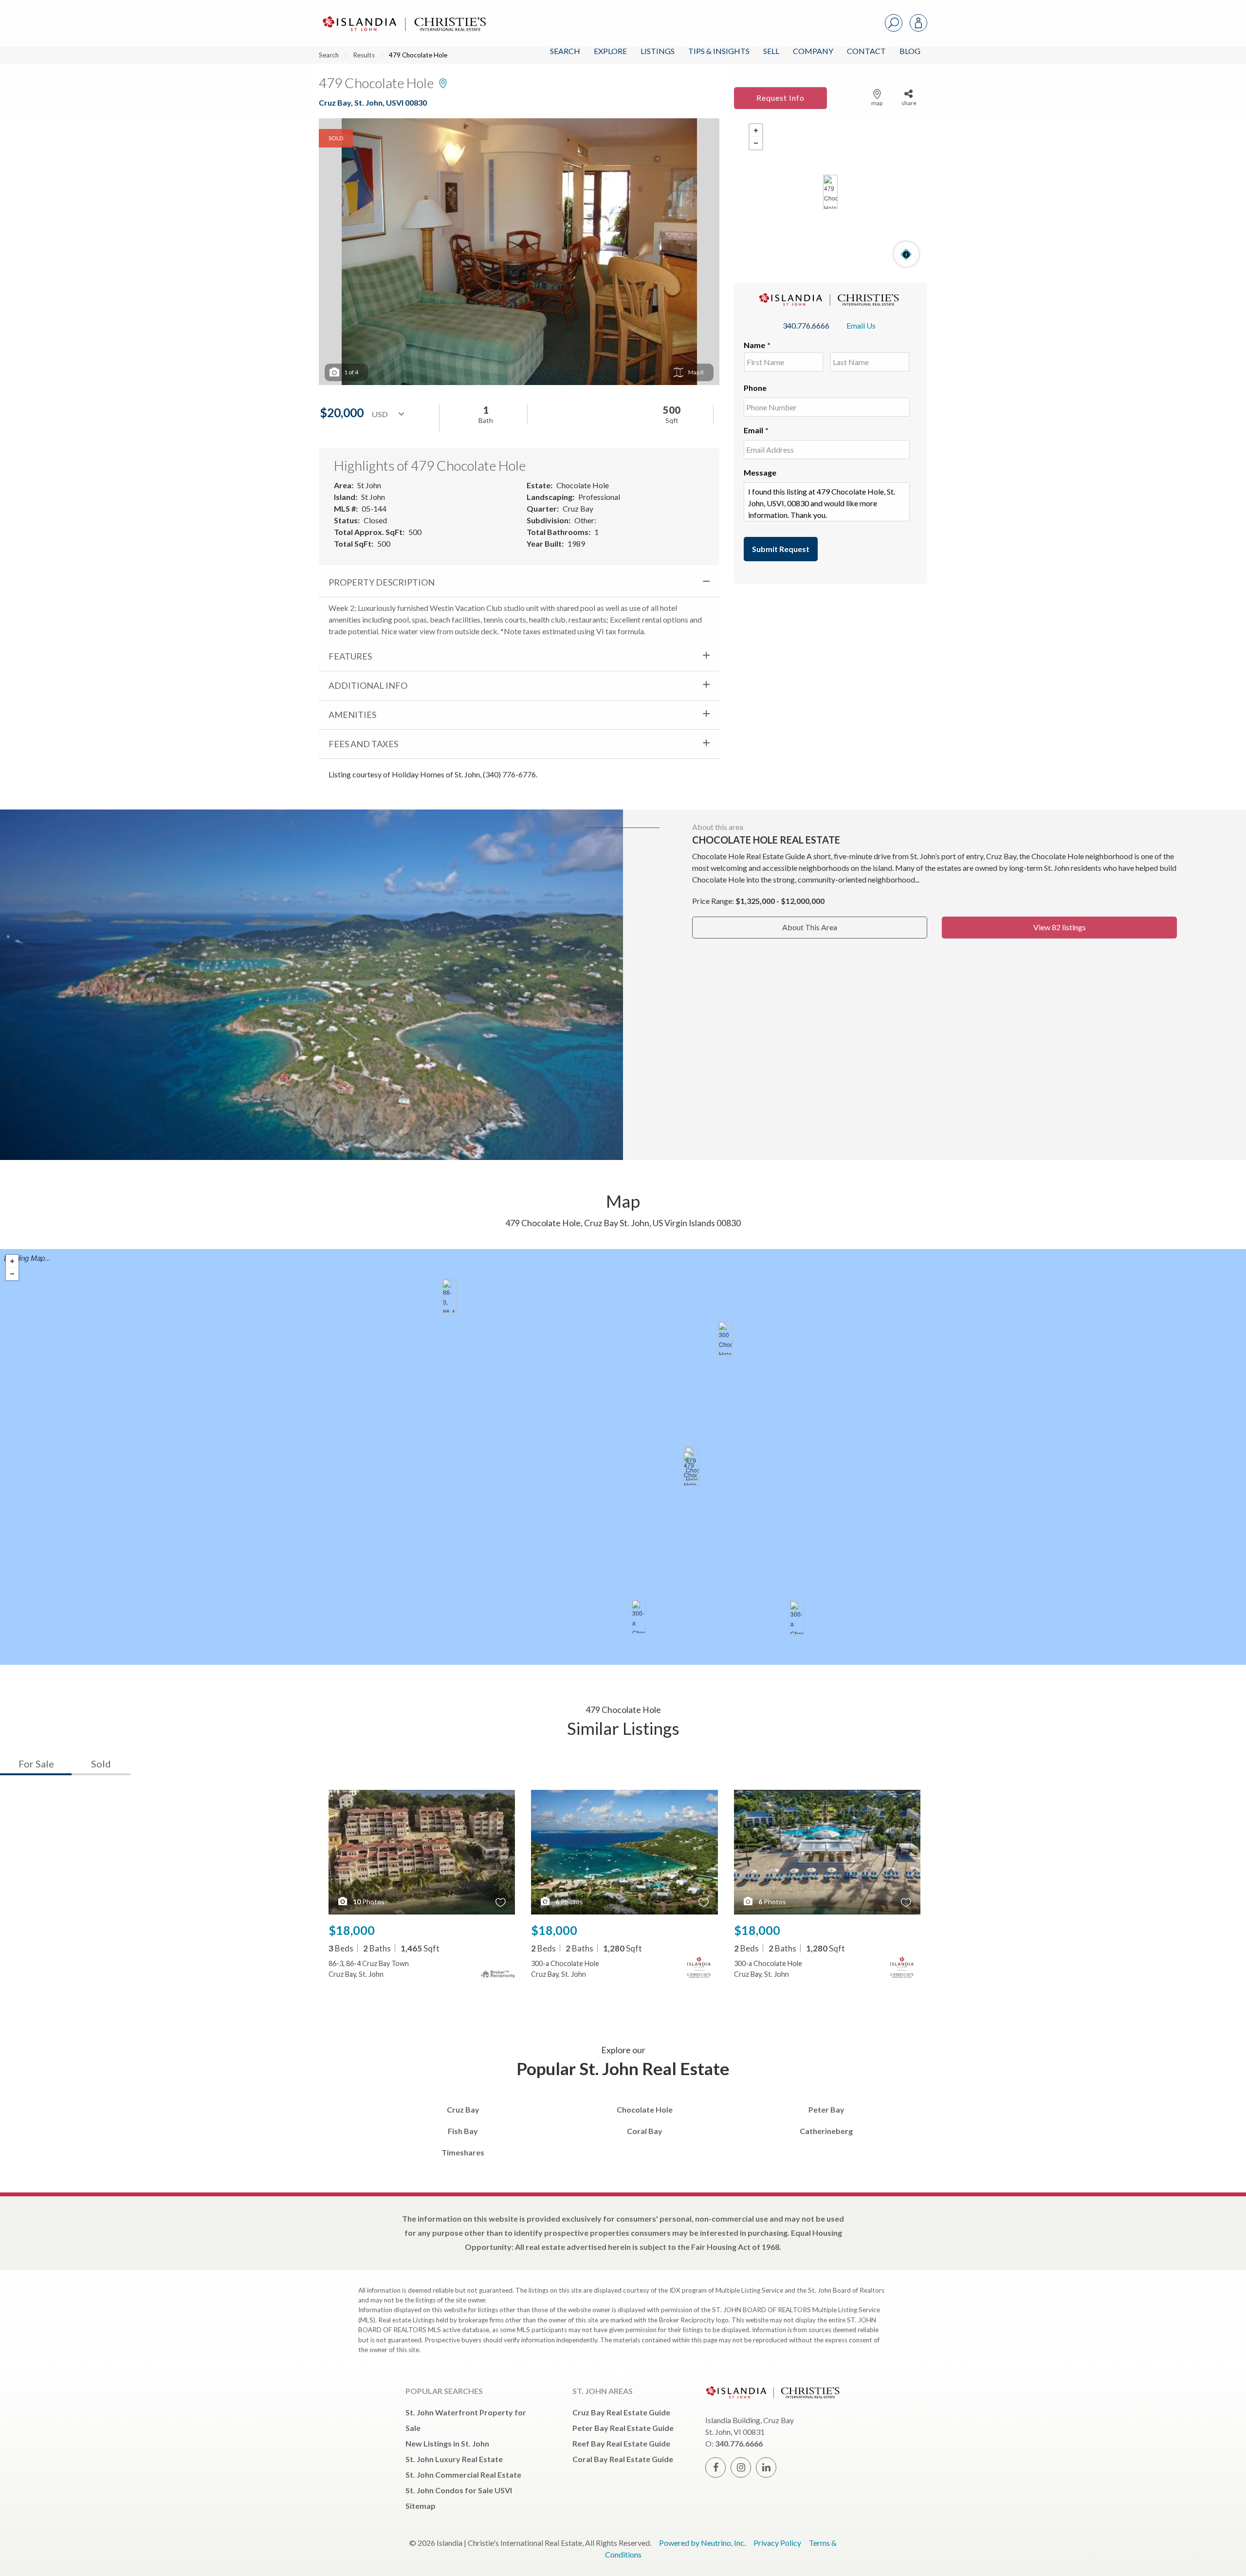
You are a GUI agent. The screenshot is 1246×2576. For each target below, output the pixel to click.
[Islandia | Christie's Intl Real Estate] (403, 15)
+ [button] (756, 130)
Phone (755, 388)
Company (813, 51)
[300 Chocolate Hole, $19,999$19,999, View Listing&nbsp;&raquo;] (725, 1338)
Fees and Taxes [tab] (363, 744)
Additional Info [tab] (368, 685)
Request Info (780, 98)
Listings (658, 51)
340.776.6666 (806, 325)
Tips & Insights (719, 51)
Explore (610, 51)
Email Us (861, 325)
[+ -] (831, 192)
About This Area (810, 927)
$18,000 (352, 1930)
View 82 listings (1060, 927)
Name (757, 345)
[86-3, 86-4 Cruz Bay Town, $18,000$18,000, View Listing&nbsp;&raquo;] (449, 1296)
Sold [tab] (101, 1764)
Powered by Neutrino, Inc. (702, 2543)
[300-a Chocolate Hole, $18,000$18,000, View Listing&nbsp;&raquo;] (797, 1618)
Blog (910, 51)
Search (565, 51)
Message (760, 472)
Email (756, 430)
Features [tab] (350, 656)
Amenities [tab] (352, 715)
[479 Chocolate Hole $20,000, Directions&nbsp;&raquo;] (830, 192)
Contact (866, 51)
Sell (771, 51)
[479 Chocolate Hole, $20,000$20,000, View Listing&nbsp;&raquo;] (690, 1469)
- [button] (756, 143)
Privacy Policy (777, 2543)
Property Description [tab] (382, 582)
